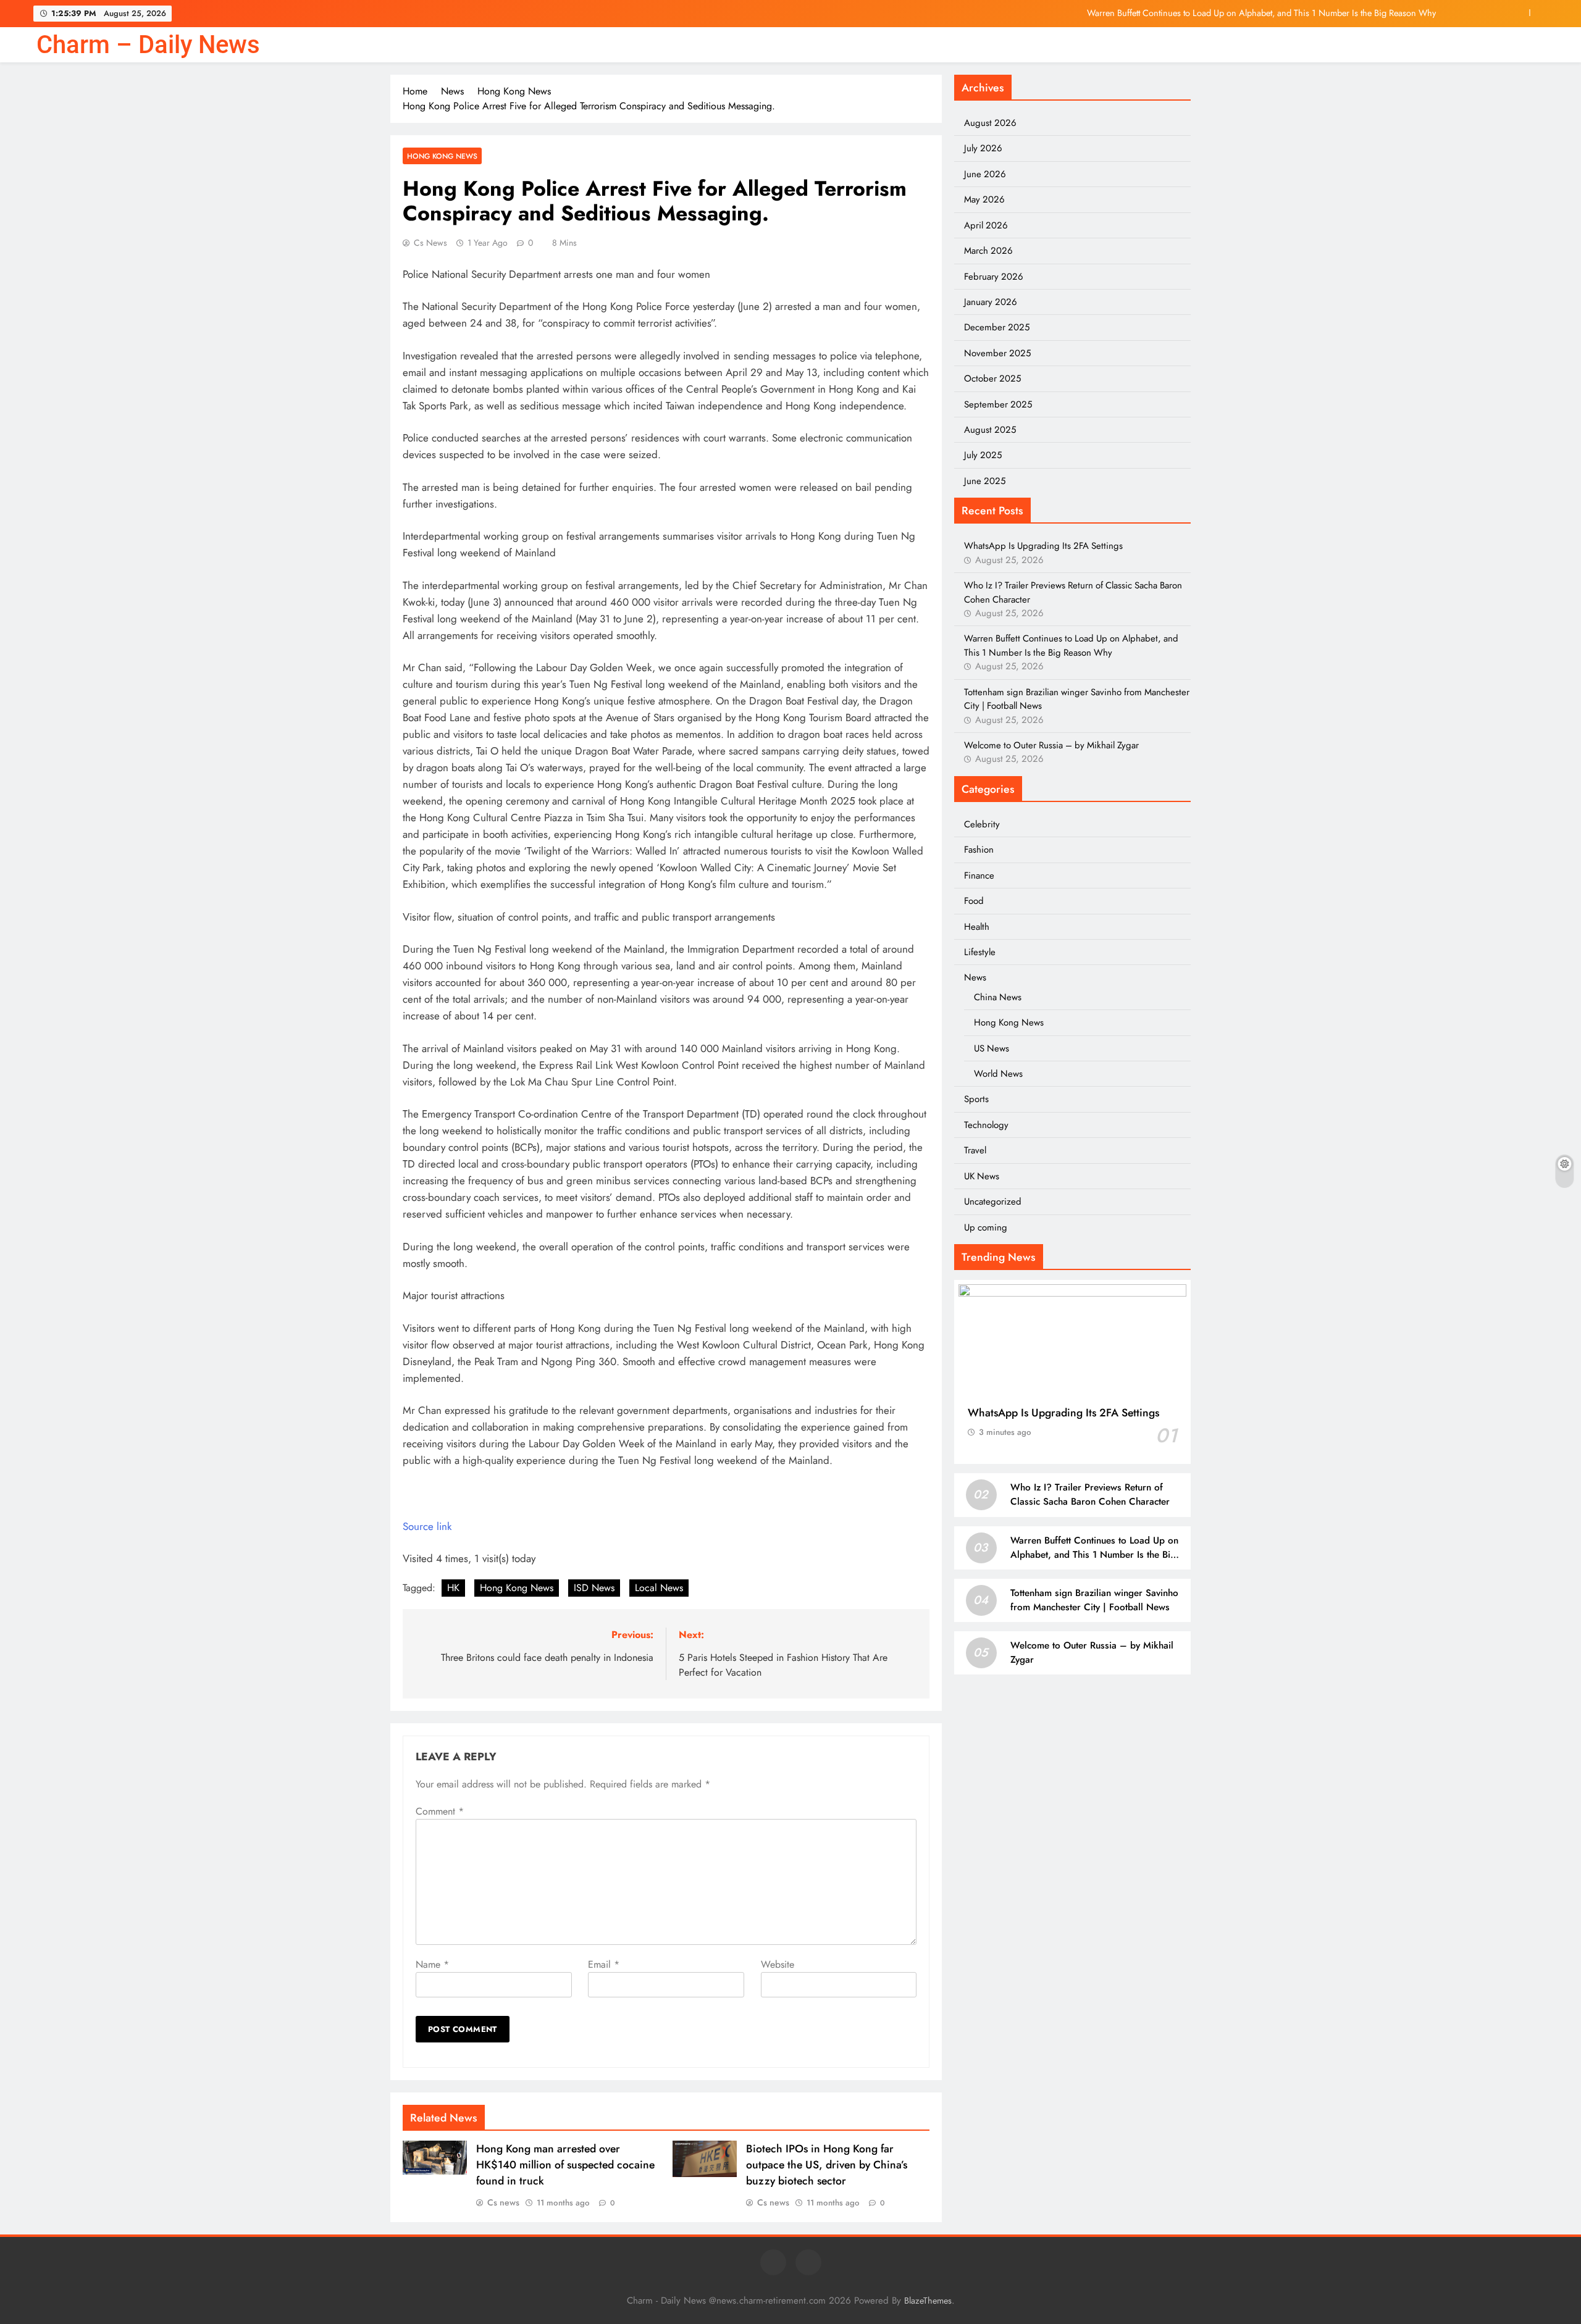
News (975, 977)
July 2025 (983, 455)
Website (778, 1964)
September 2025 (998, 404)
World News (998, 1074)
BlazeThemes (928, 2301)
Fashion (979, 850)
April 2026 (986, 225)
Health (977, 927)
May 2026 (984, 199)
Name (432, 1964)
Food (974, 901)
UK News (982, 1176)
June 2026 (985, 174)
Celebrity (982, 824)
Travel (975, 1150)
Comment (440, 1811)
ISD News (594, 1588)
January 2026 (991, 302)
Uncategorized (993, 1202)
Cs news (430, 243)
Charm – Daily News (148, 45)
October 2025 (992, 378)
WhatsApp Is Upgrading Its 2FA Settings (1043, 546)
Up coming (986, 1227)
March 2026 (988, 251)
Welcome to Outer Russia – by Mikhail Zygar (1051, 745)
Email (604, 1964)
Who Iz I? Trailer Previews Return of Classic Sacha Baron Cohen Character (1090, 1494)
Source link (427, 1526)
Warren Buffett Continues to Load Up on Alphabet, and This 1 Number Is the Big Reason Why (1261, 13)
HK (453, 1588)
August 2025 (990, 430)
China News (998, 997)
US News (992, 1048)
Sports (976, 1099)
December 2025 (997, 327)
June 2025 (985, 481)
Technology (986, 1125)
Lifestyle (980, 952)
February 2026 (994, 277)
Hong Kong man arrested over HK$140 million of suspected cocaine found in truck (565, 2165)
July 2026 (983, 148)
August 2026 (990, 123)
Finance (979, 876)
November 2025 (997, 353)
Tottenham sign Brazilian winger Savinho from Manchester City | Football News (1094, 1600)
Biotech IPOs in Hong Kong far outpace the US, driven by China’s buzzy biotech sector (827, 2165)
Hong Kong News (442, 156)
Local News (659, 1588)
